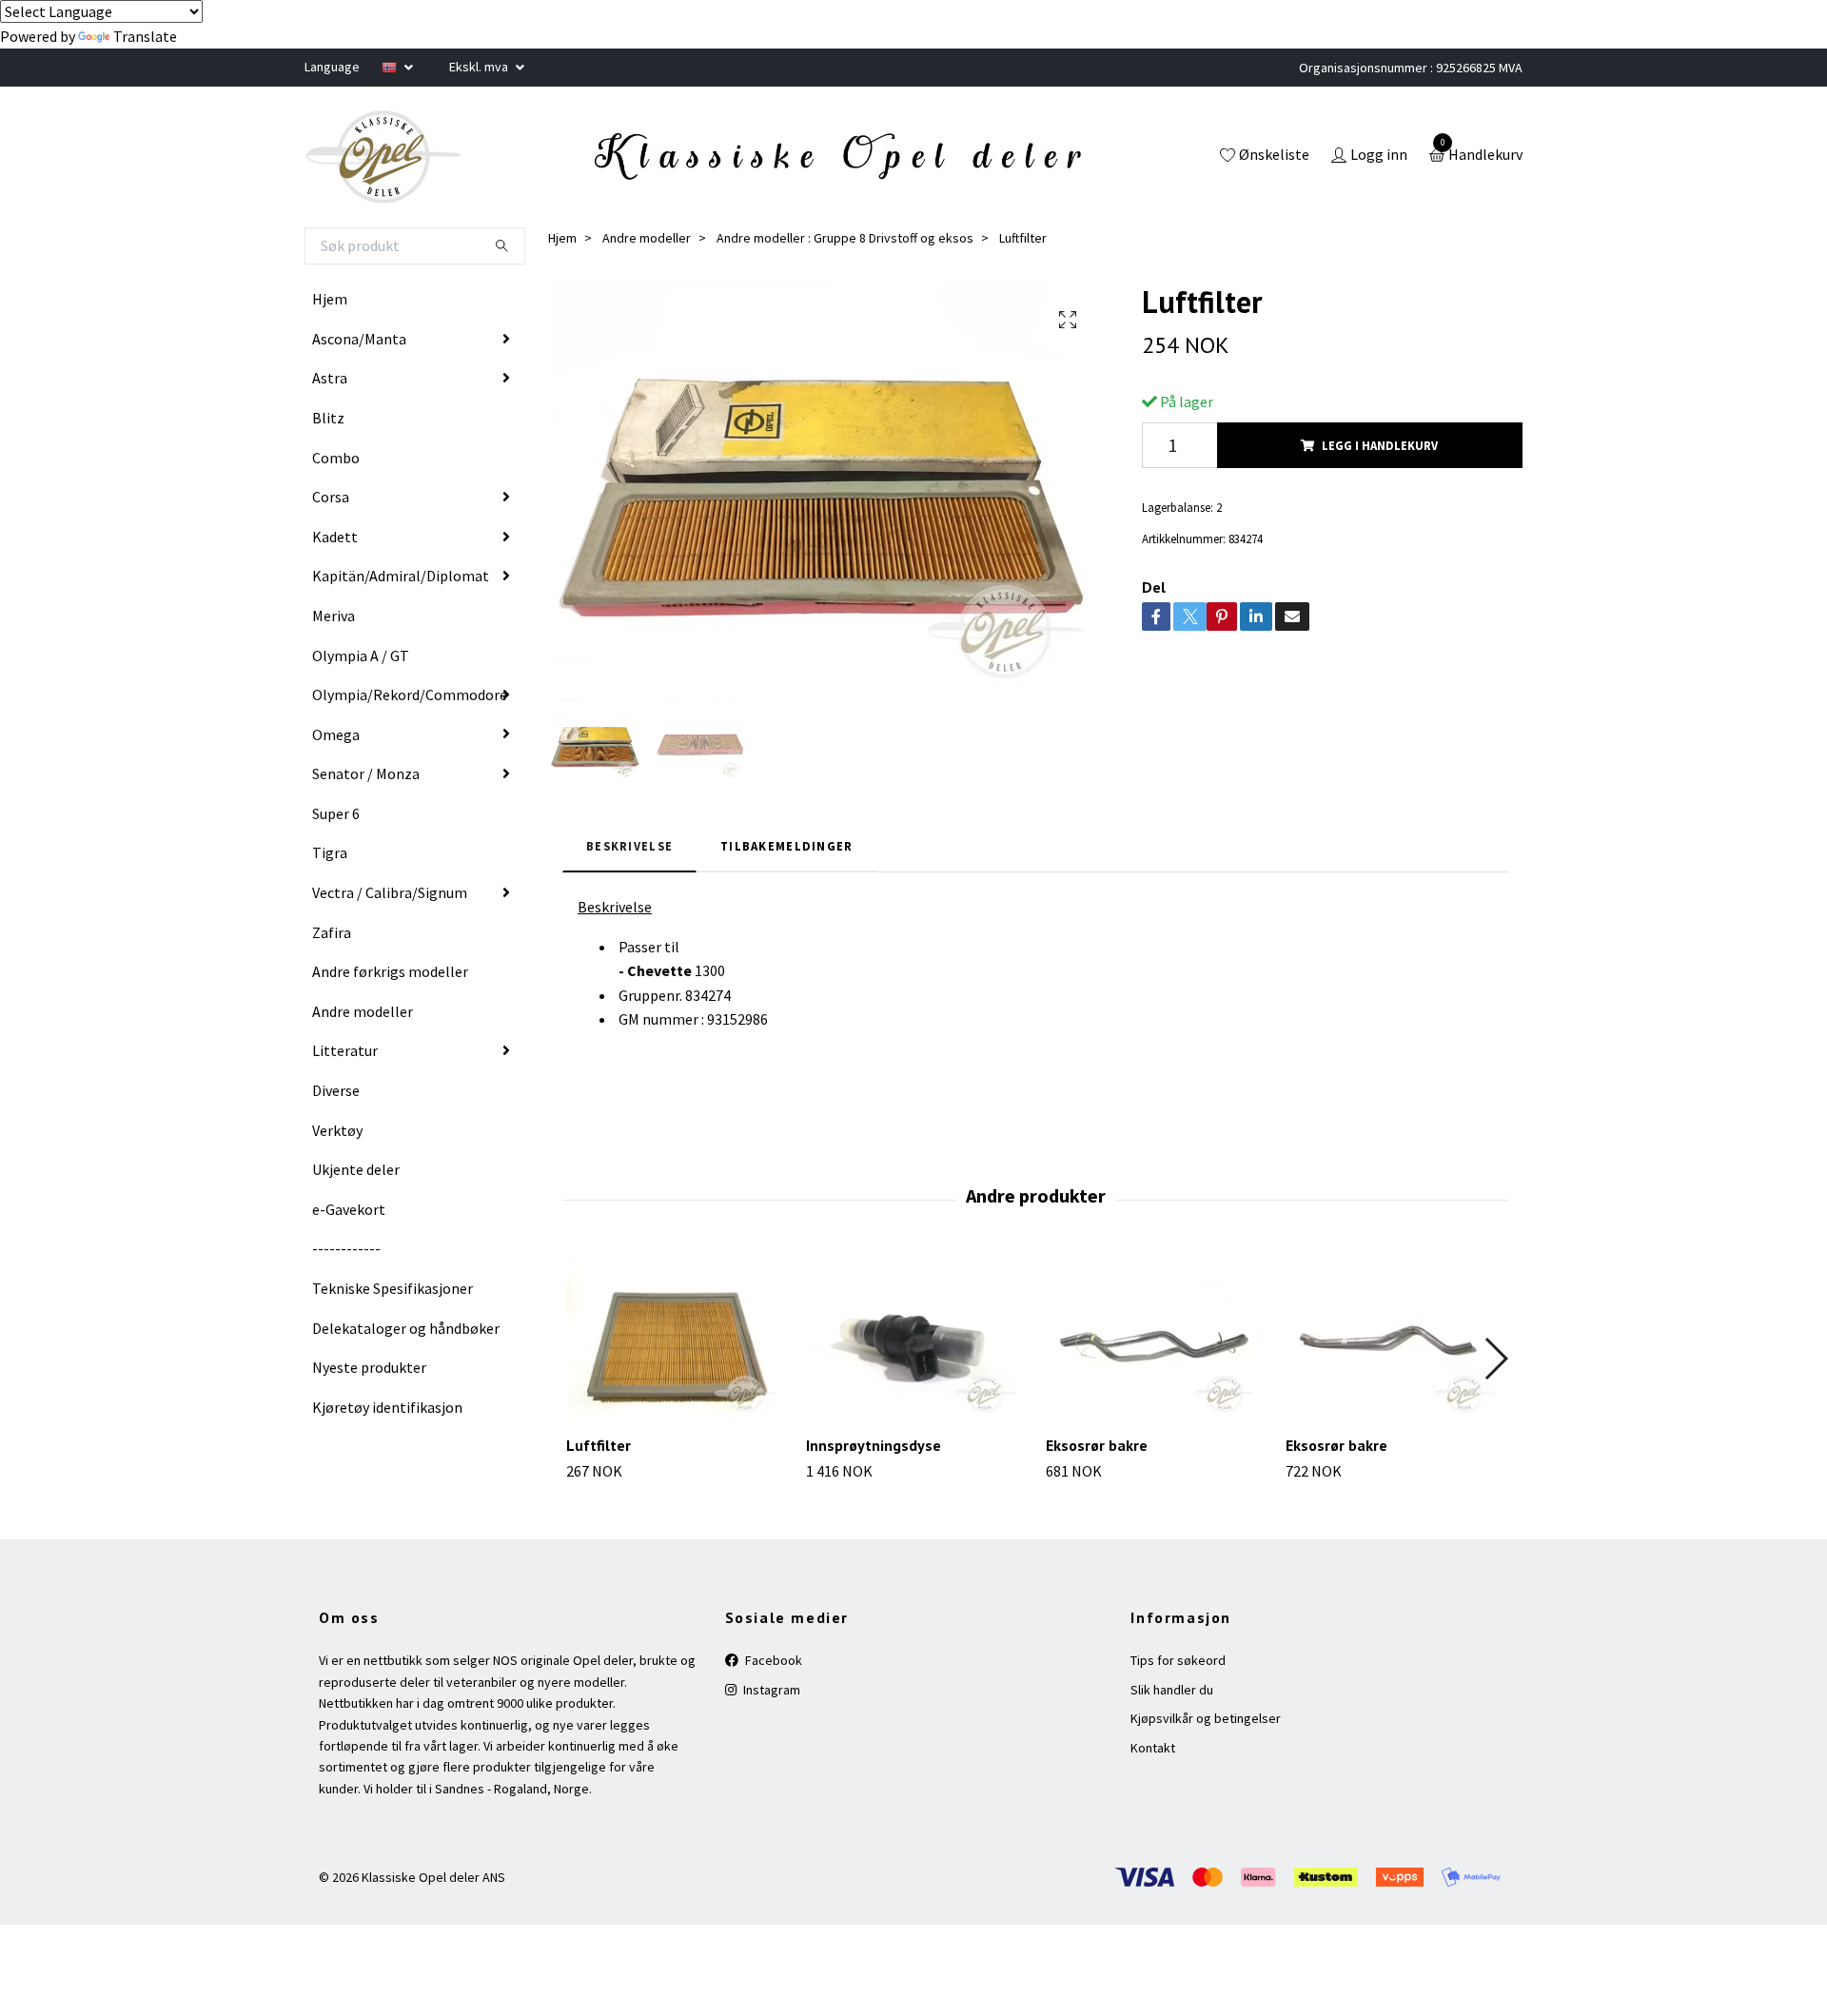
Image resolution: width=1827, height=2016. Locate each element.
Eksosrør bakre (1097, 1445)
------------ (346, 1248)
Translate (145, 36)
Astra (330, 378)
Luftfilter (599, 1445)
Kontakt (1153, 1748)
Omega (336, 734)
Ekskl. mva (480, 67)
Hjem (330, 299)
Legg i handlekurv (1380, 445)
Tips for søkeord (1178, 1660)
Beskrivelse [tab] (629, 846)
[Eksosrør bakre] (1155, 1339)
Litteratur (345, 1050)
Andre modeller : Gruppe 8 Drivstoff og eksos (845, 238)
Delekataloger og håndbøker (406, 1328)
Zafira (332, 932)
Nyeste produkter (369, 1367)
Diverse (336, 1090)
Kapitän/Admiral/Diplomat (401, 576)
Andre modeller (363, 1011)
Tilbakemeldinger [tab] (786, 846)
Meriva (334, 616)
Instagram (770, 1690)
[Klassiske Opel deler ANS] (383, 157)
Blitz (328, 418)
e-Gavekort (349, 1209)
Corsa (331, 497)
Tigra (330, 852)
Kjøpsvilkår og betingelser (1206, 1718)
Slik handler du (1172, 1690)
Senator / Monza (366, 773)
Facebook (772, 1660)
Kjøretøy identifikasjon (387, 1407)
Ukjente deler (356, 1169)
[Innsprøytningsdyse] (915, 1339)
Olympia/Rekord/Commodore (410, 695)
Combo (336, 458)
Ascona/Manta (359, 339)
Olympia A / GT (361, 656)
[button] (1495, 1359)
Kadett (335, 537)
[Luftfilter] (675, 1339)
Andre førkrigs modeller (390, 971)
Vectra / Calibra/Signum (390, 892)
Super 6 (336, 813)
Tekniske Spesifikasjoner (393, 1288)
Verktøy (337, 1130)
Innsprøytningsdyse (874, 1445)
